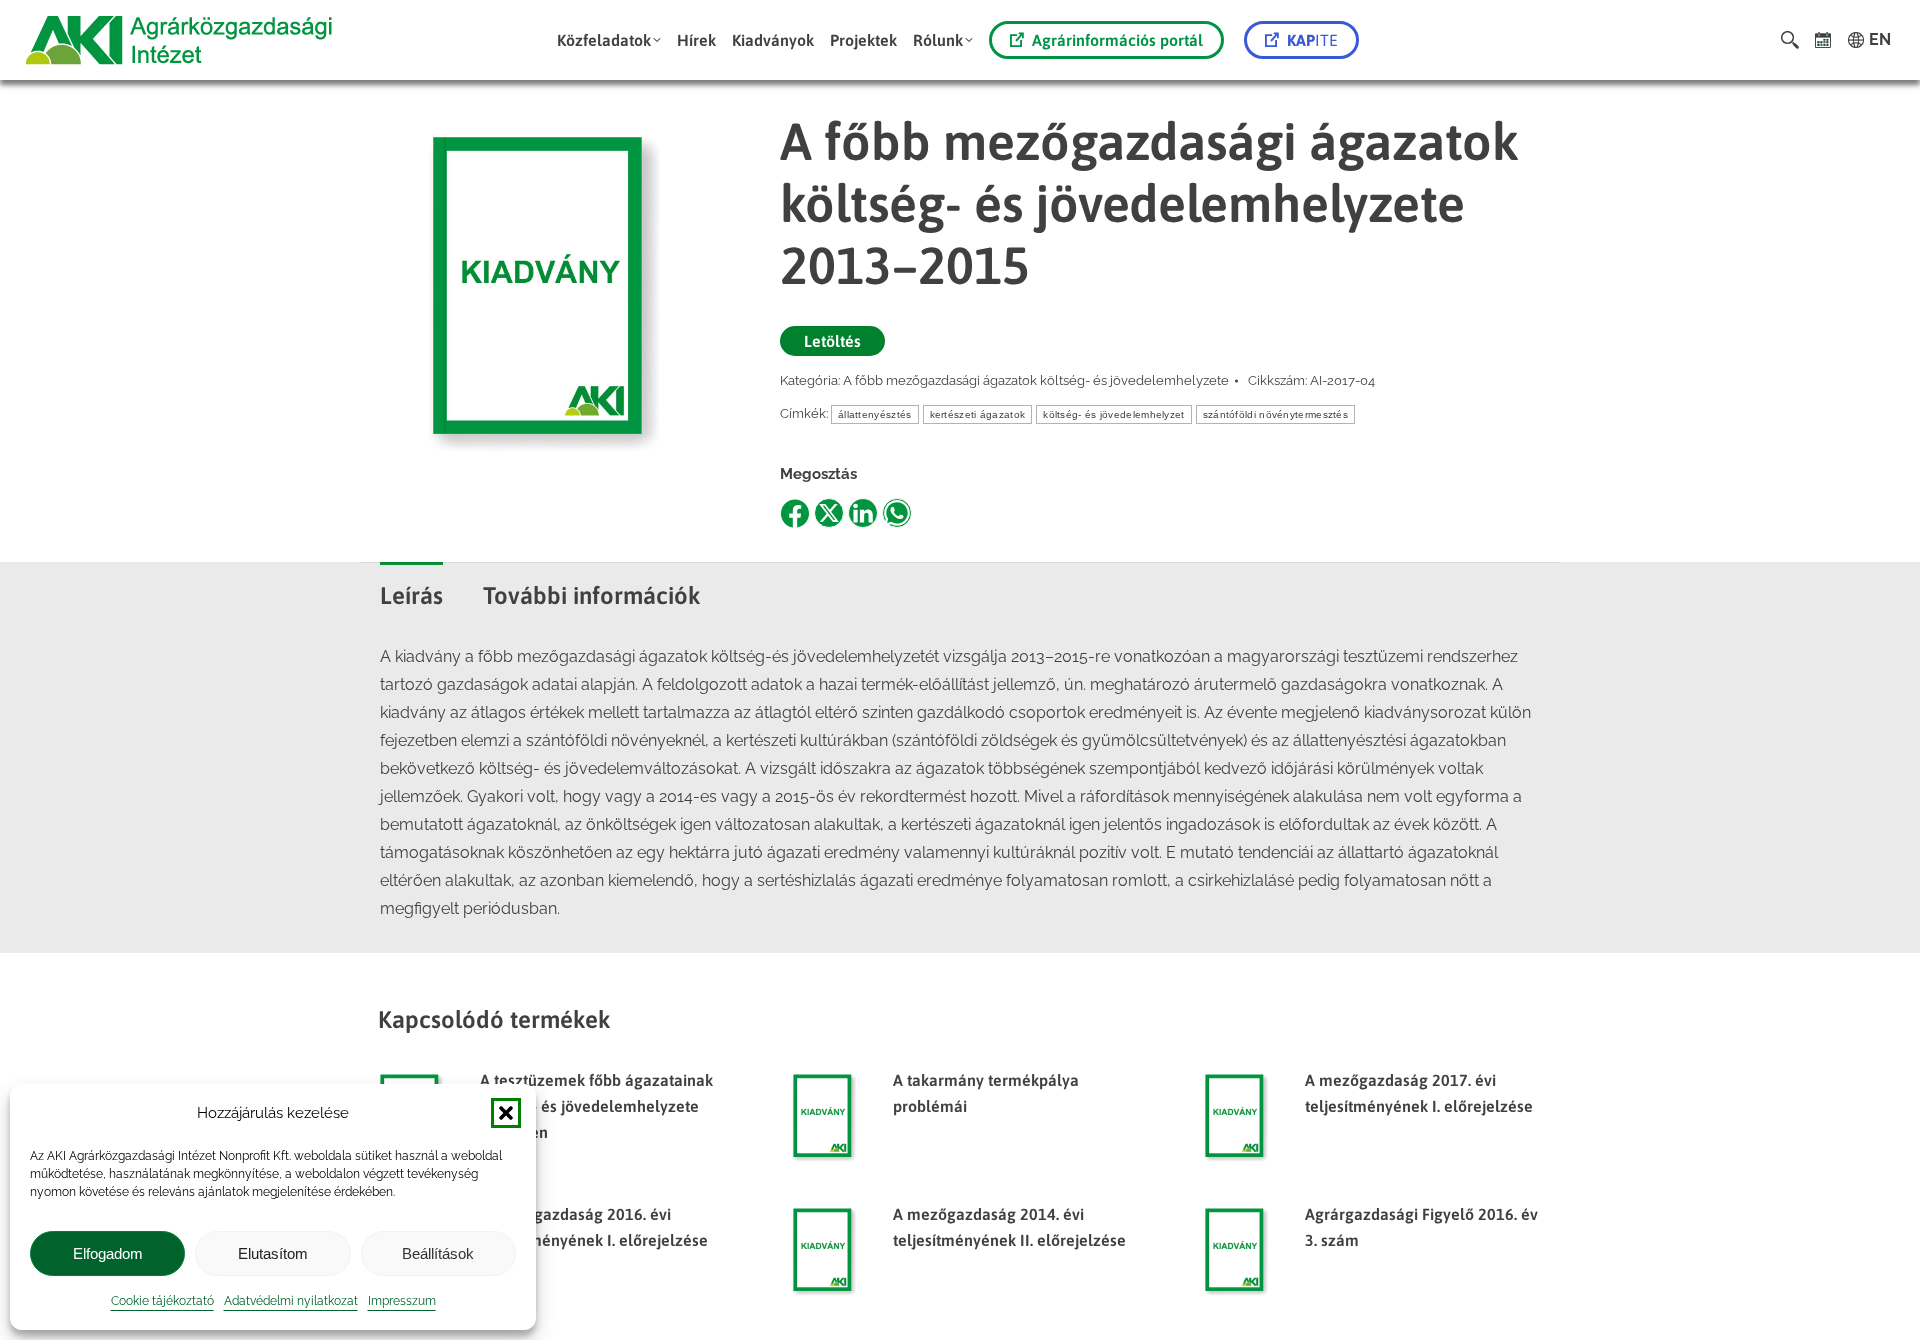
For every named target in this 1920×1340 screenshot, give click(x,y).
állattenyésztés (875, 414)
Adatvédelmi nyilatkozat (291, 1301)
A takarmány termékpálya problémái (986, 1093)
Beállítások (438, 1253)
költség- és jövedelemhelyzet (1113, 414)
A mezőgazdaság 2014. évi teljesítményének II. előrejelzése (1009, 1227)
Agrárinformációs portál (1117, 40)
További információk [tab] (592, 595)
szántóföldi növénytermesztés (1275, 414)
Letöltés (832, 341)
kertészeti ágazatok (978, 414)
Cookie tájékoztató (162, 1301)
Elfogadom (108, 1253)
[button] (506, 1113)
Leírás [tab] (411, 595)
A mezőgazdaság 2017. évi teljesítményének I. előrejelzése (1419, 1093)
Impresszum (402, 1301)
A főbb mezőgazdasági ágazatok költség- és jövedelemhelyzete (1036, 380)
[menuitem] (609, 40)
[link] (1823, 40)
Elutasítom (273, 1253)
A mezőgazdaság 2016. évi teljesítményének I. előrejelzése (594, 1227)
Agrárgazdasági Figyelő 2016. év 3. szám (1421, 1227)
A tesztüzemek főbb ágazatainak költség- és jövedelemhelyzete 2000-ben (596, 1106)
